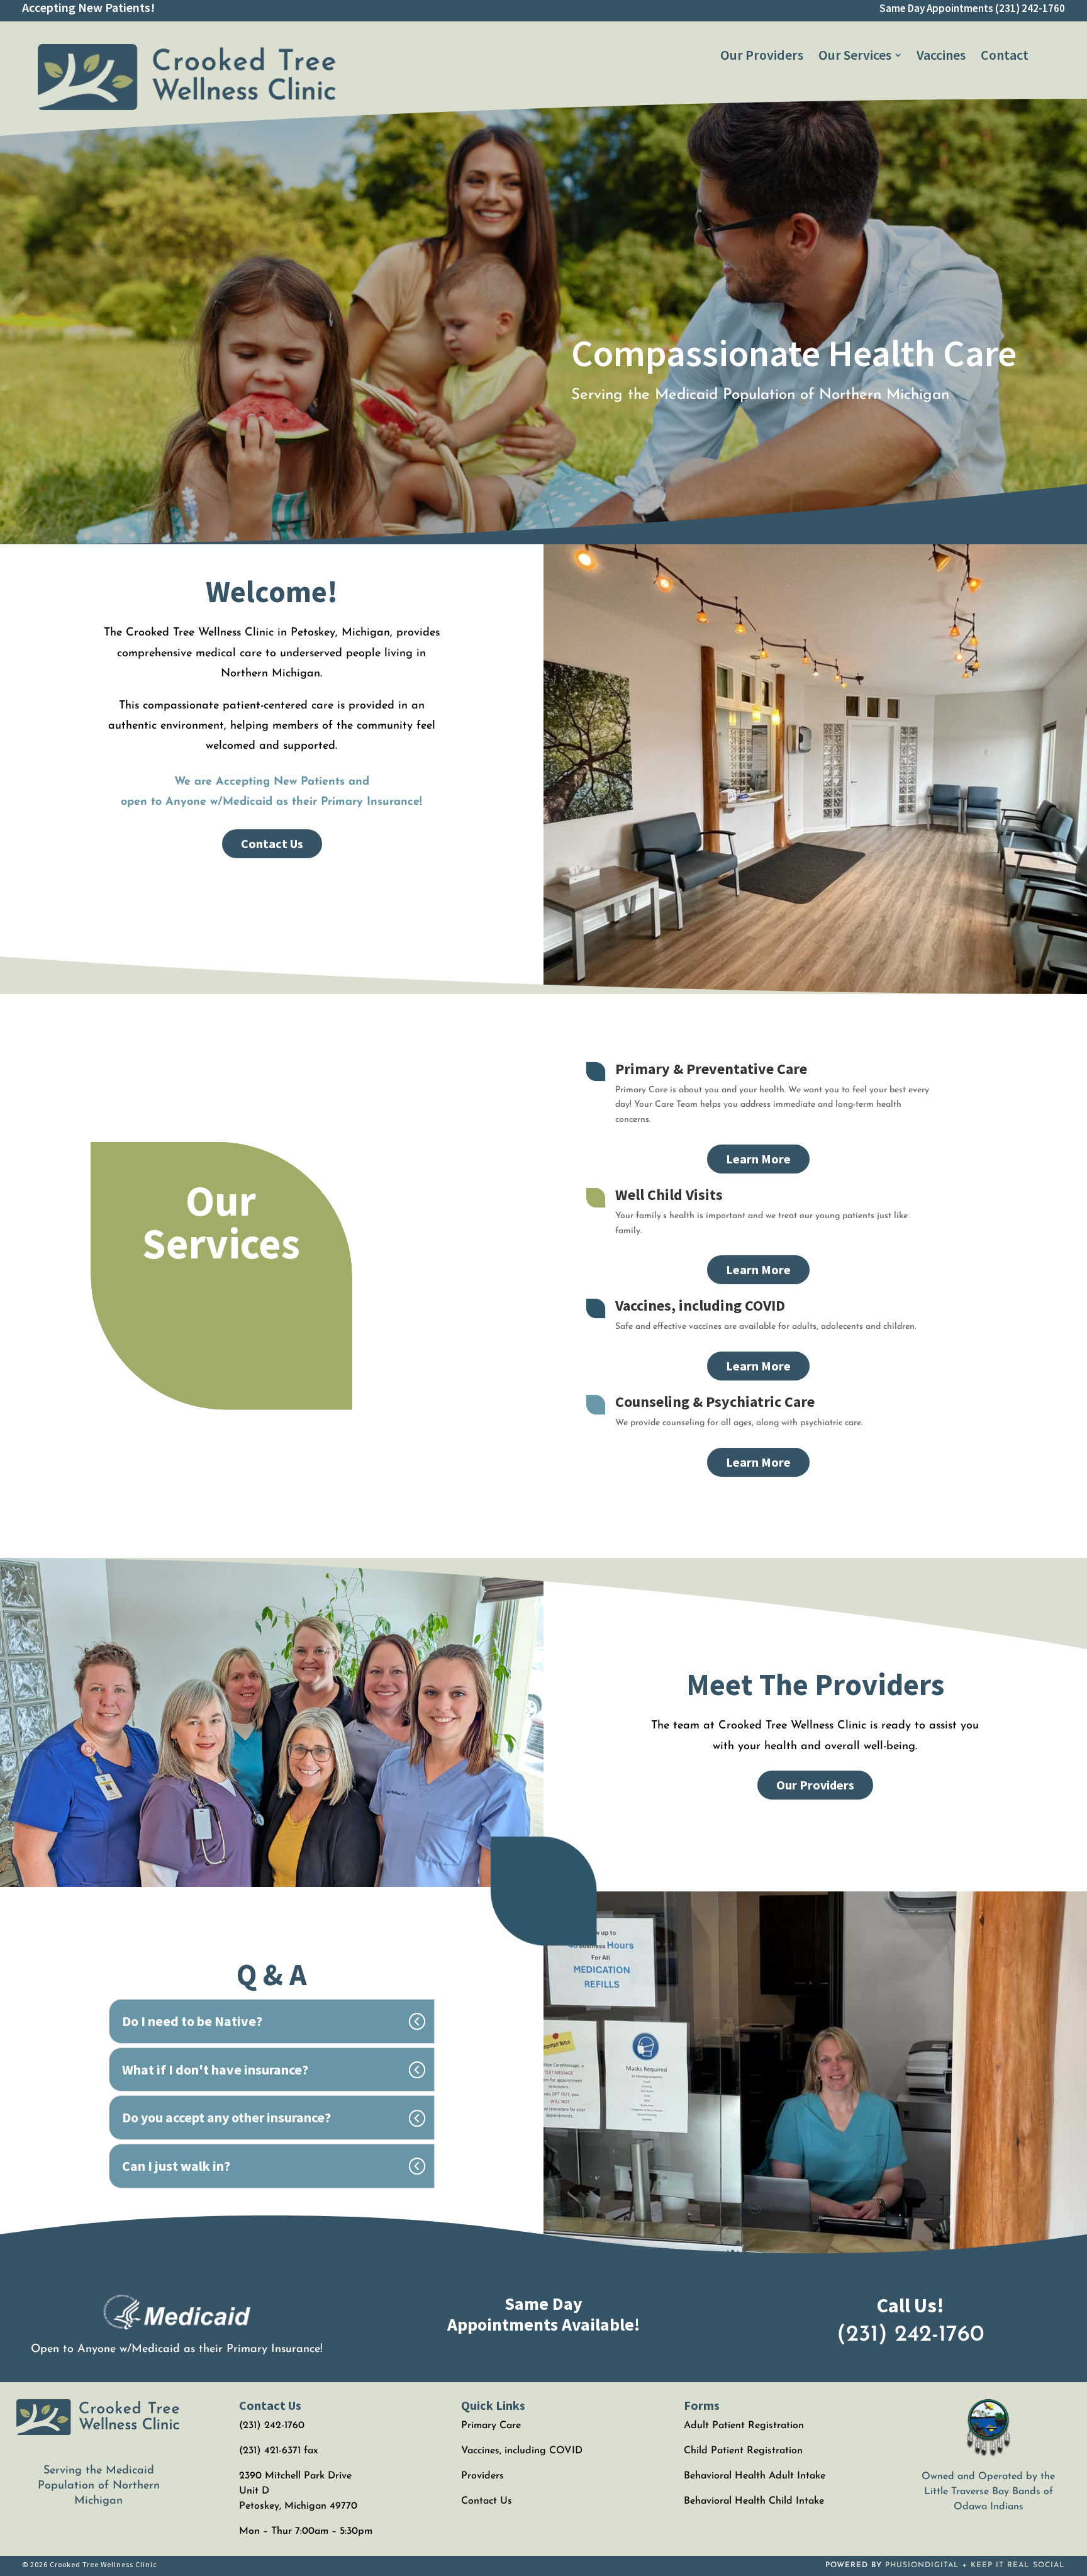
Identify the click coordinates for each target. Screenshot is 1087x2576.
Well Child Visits (669, 1195)
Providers (482, 2476)
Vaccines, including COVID (700, 1305)
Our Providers (815, 1785)
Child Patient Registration (743, 2451)
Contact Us (272, 843)
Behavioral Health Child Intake (754, 2501)
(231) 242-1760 (1030, 8)
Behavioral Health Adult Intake (755, 2476)
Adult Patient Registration (744, 2426)
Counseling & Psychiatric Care (715, 1402)
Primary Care (491, 2426)
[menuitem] (762, 55)
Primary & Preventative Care (711, 1069)
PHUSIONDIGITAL (922, 2565)
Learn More (758, 1159)
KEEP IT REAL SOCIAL (1018, 2565)
